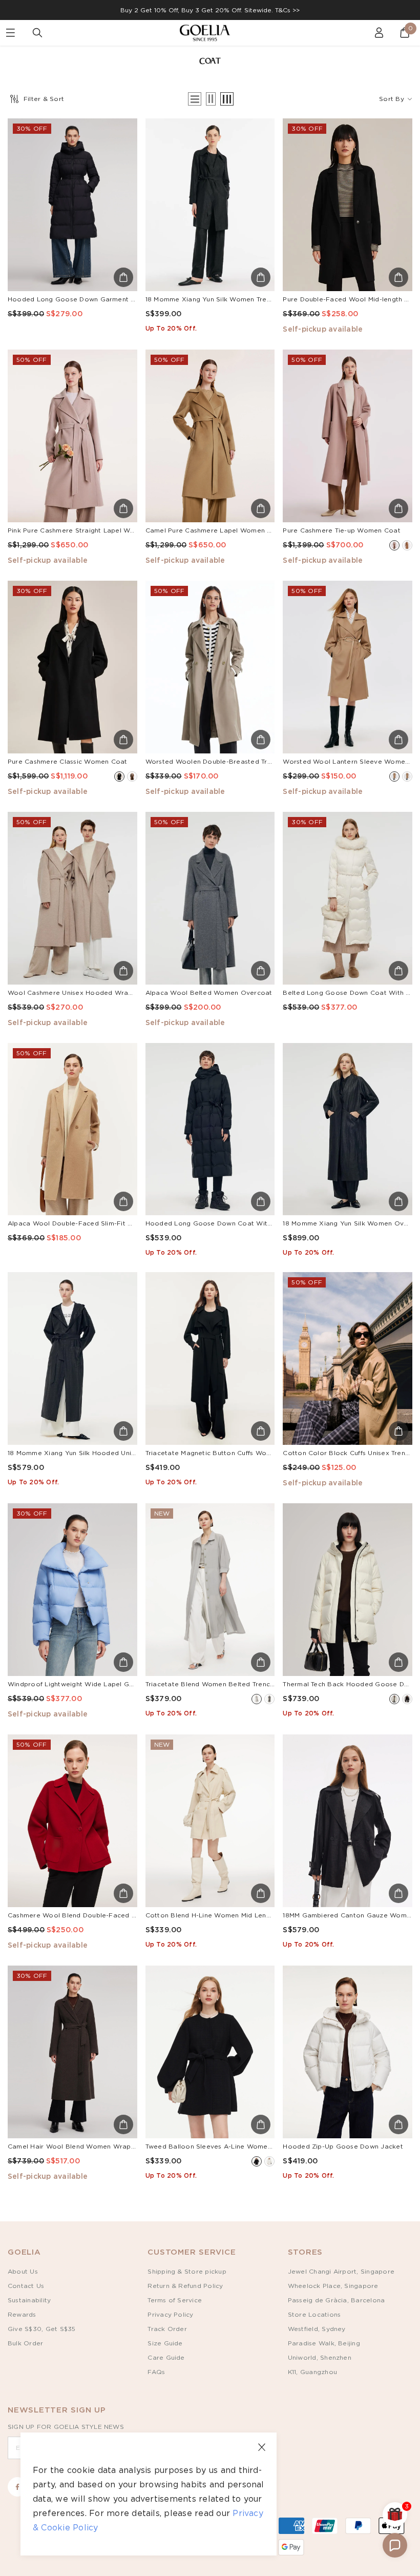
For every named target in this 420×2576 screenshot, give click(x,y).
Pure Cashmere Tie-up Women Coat (341, 530)
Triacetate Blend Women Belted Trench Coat (219, 1684)
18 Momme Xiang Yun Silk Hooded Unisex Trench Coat (96, 1453)
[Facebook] (17, 2487)
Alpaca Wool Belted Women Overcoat (209, 993)
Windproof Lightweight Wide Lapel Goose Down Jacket (99, 1684)
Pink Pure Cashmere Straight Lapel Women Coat (87, 530)
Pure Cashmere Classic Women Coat (68, 762)
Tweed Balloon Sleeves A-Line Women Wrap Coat (228, 2146)
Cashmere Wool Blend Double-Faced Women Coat (91, 1915)
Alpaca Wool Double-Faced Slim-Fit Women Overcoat (97, 1223)
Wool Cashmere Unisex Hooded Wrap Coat (79, 993)
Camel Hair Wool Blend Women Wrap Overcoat (86, 2146)
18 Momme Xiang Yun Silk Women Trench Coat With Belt (237, 299)
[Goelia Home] (210, 33)
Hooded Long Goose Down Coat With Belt (216, 1223)
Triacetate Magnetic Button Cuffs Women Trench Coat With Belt (250, 1453)
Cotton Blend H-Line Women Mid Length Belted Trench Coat (244, 1915)
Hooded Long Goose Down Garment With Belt (85, 299)
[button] (395, 2545)
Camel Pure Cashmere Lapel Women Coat (215, 530)
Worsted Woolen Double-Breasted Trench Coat (223, 762)
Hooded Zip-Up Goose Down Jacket (343, 2146)
